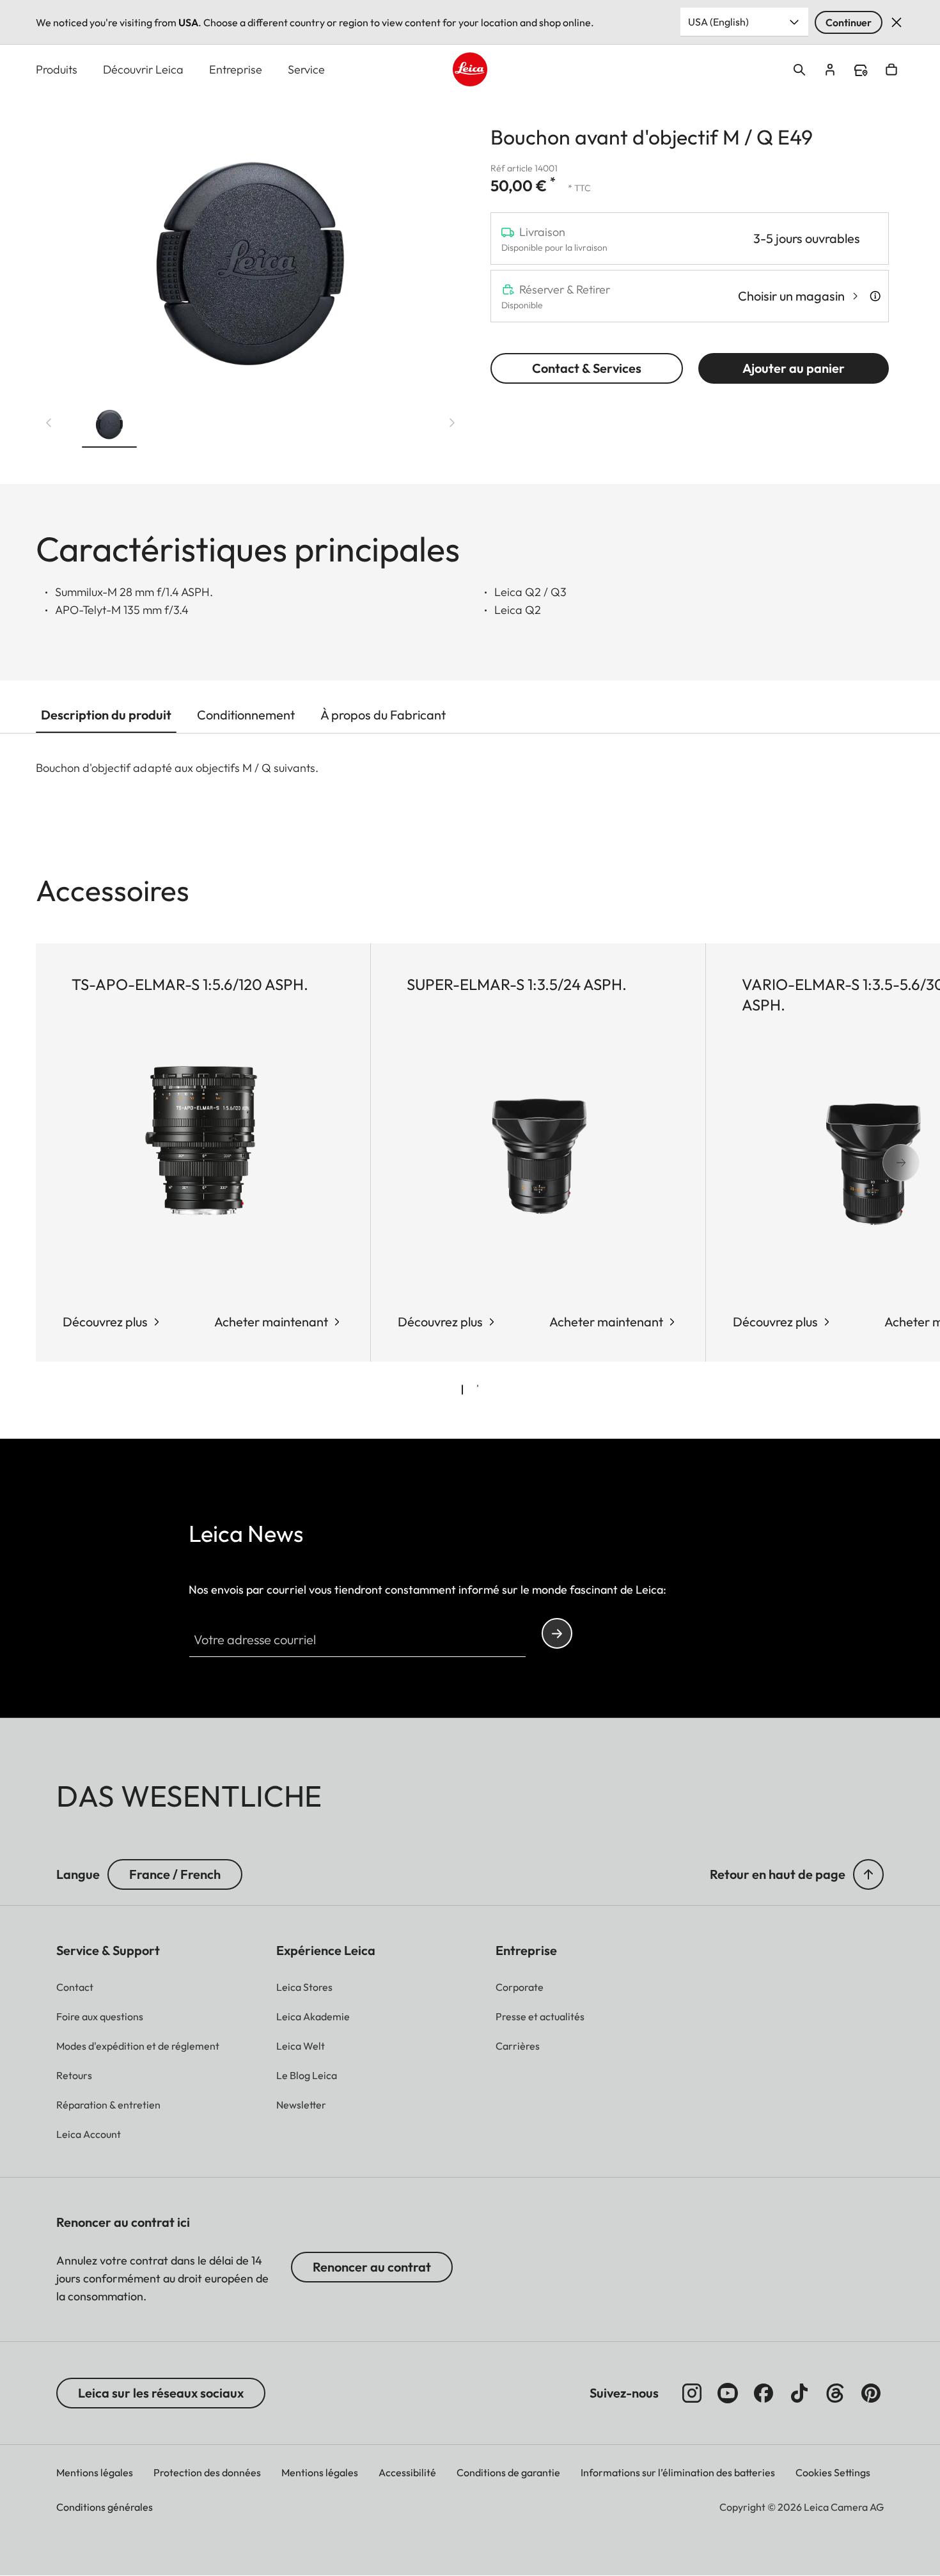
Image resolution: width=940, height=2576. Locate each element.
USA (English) (718, 22)
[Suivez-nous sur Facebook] (764, 2393)
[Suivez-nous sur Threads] (835, 2393)
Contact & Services (587, 368)
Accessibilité (407, 2472)
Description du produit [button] (106, 715)
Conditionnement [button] (246, 715)
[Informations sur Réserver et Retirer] (875, 296)
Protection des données (207, 2472)
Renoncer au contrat (372, 2267)
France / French (175, 1874)
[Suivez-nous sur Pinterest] (871, 2393)
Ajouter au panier (794, 368)
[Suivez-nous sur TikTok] (799, 2393)
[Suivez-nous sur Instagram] (692, 2393)
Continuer (849, 22)
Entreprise (236, 69)
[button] (109, 425)
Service (306, 69)
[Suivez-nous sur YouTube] (728, 2393)
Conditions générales (105, 2507)
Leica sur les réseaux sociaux (161, 2393)
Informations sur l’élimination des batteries (678, 2472)
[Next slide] (452, 423)
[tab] (462, 1390)
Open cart (891, 70)
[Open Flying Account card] (830, 70)
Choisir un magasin (791, 296)
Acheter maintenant (271, 1322)
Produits (57, 69)
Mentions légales (95, 2472)
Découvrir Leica (143, 69)
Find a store (861, 70)
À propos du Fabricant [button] (383, 715)
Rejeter (897, 22)
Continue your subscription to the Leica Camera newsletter (557, 1633)
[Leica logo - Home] (470, 69)
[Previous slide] (49, 423)
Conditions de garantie (508, 2472)
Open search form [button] (799, 70)
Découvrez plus (440, 1322)
